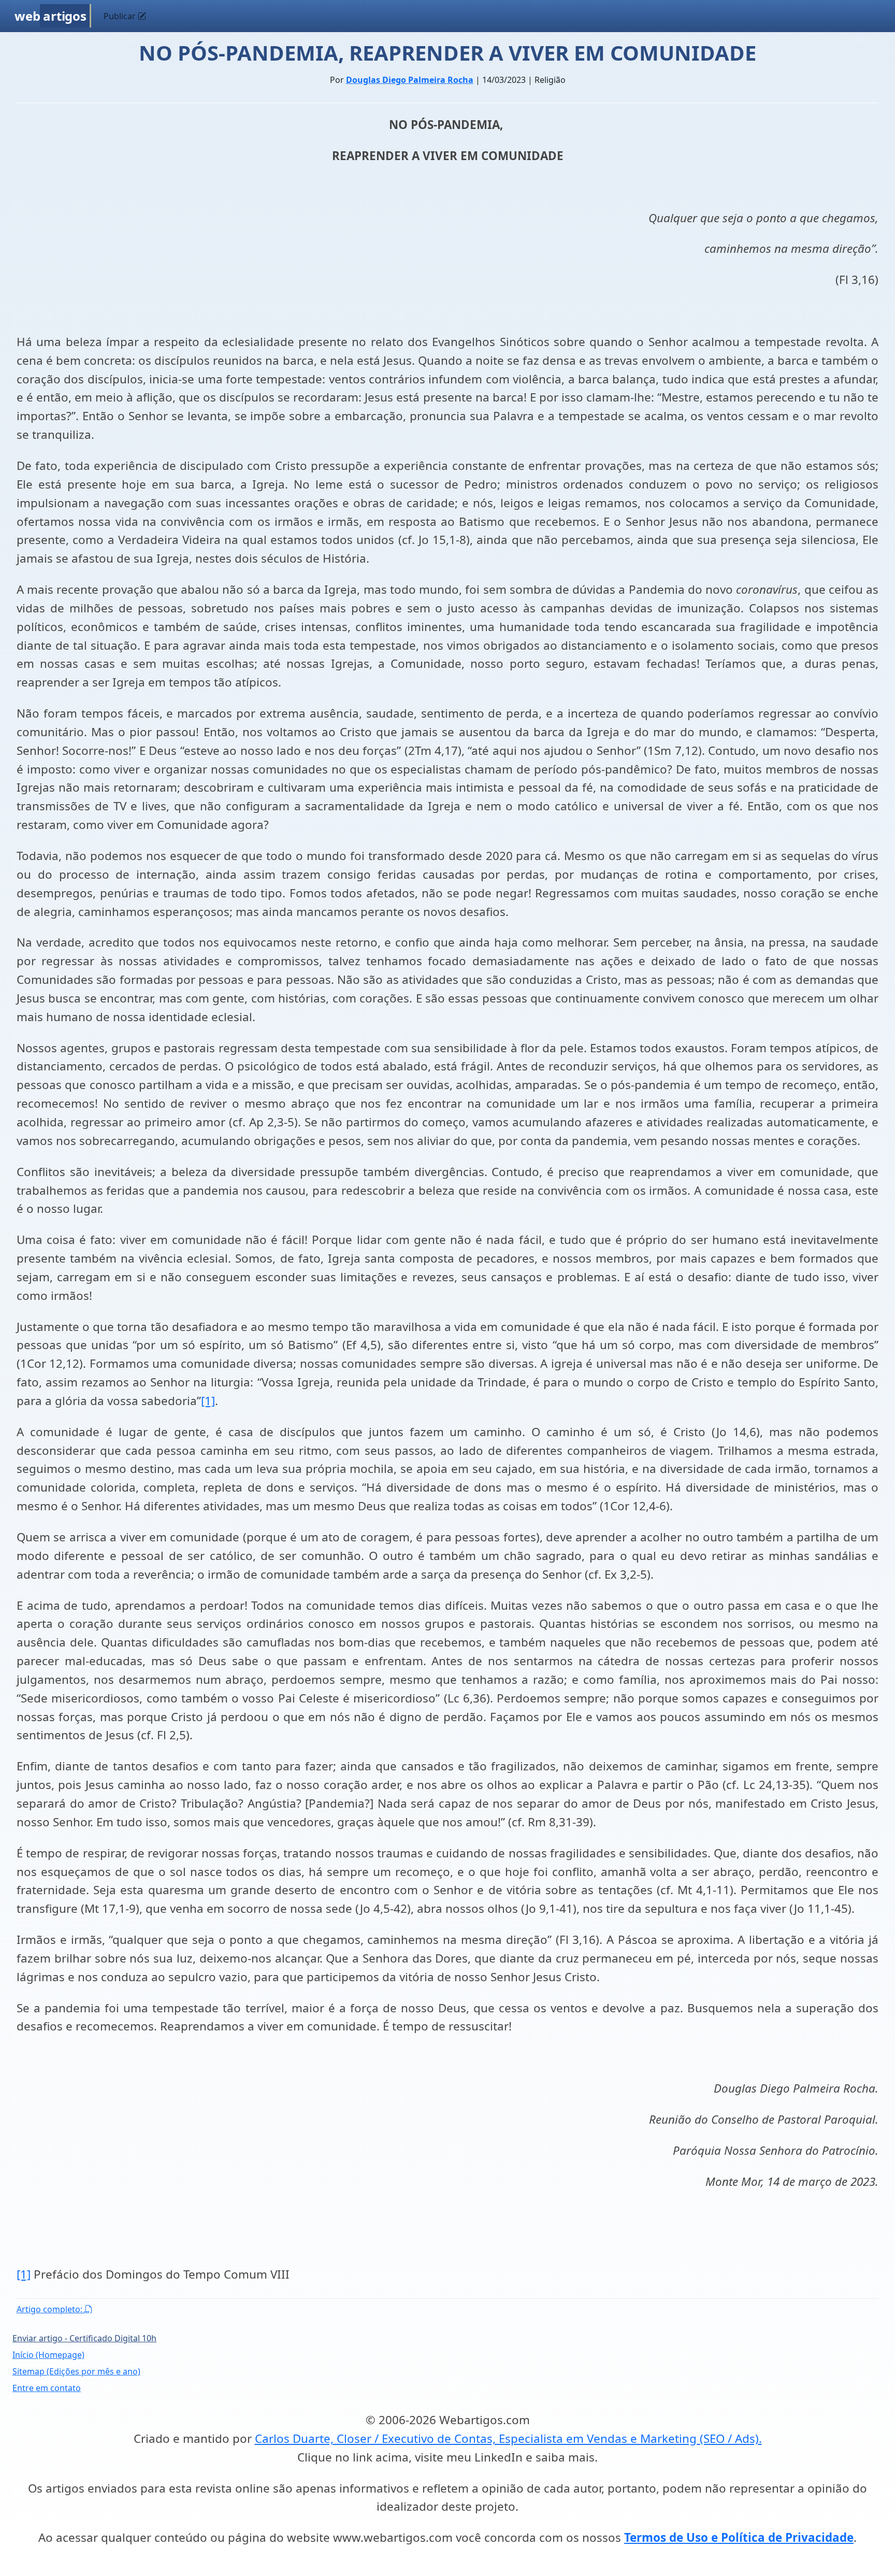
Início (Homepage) (48, 2355)
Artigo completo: (50, 2309)
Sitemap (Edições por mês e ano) (76, 2371)
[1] (208, 1401)
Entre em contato (47, 2388)
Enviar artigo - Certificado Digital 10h (84, 2338)
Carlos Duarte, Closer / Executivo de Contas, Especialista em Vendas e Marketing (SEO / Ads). (508, 2438)
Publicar (121, 16)
